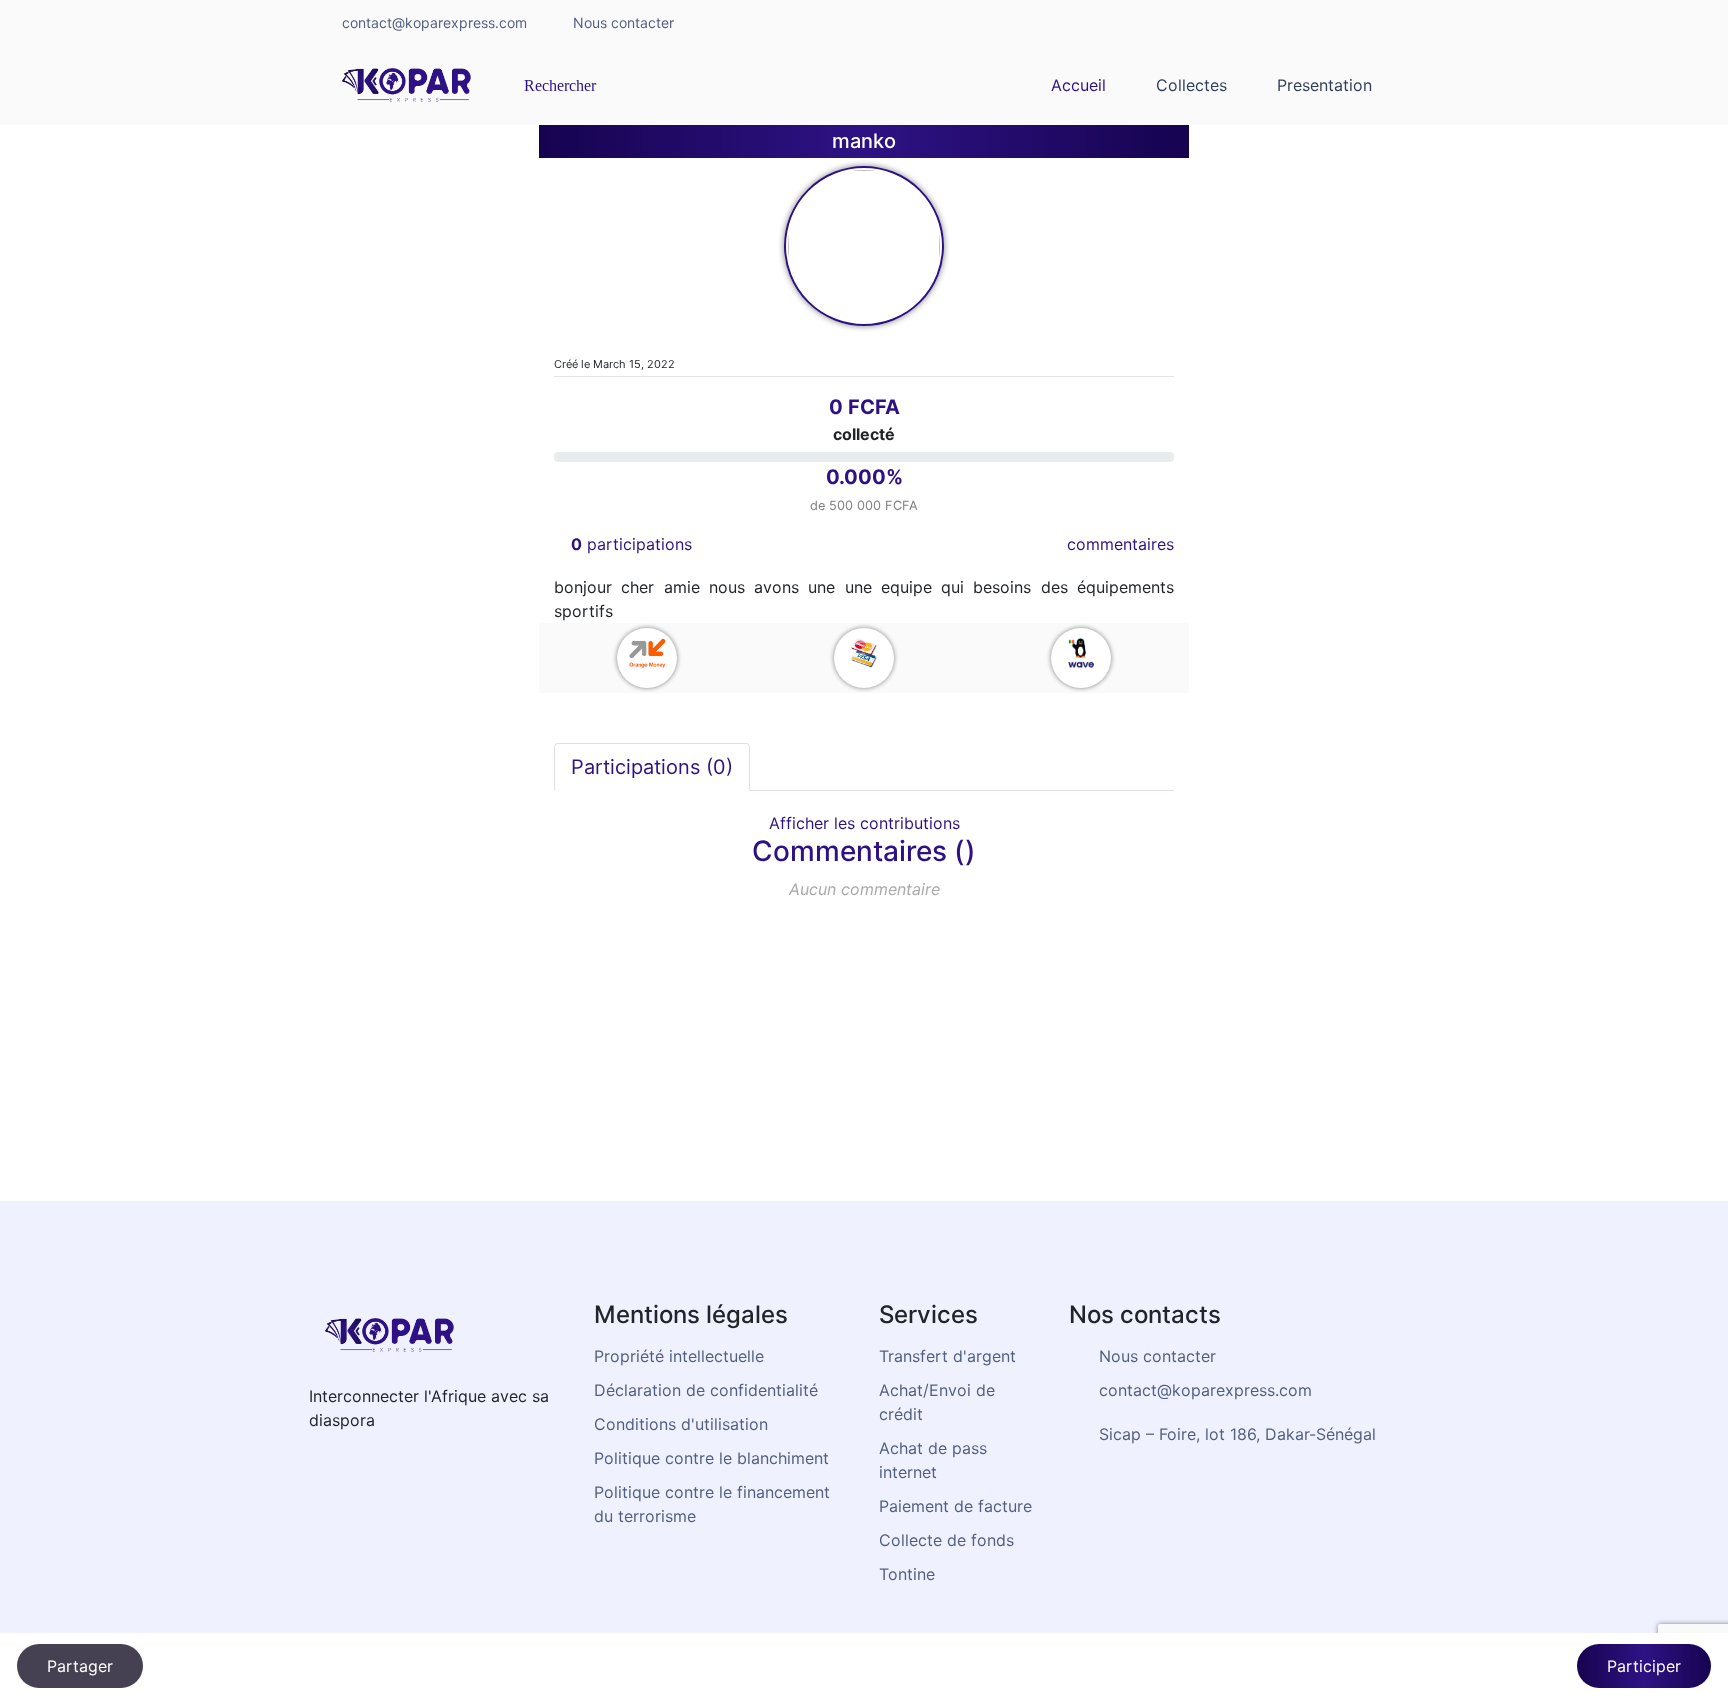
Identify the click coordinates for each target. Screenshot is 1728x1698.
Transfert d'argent (947, 1356)
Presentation (1324, 85)
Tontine (907, 1574)
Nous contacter (623, 22)
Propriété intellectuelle (679, 1356)
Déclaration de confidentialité (706, 1390)
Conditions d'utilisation (681, 1424)
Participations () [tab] (652, 767)
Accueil (1078, 85)
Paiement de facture (955, 1506)
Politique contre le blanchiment (711, 1458)
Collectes (1191, 85)
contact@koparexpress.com (434, 22)
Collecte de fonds (946, 1540)
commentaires (1120, 544)
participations (631, 544)
